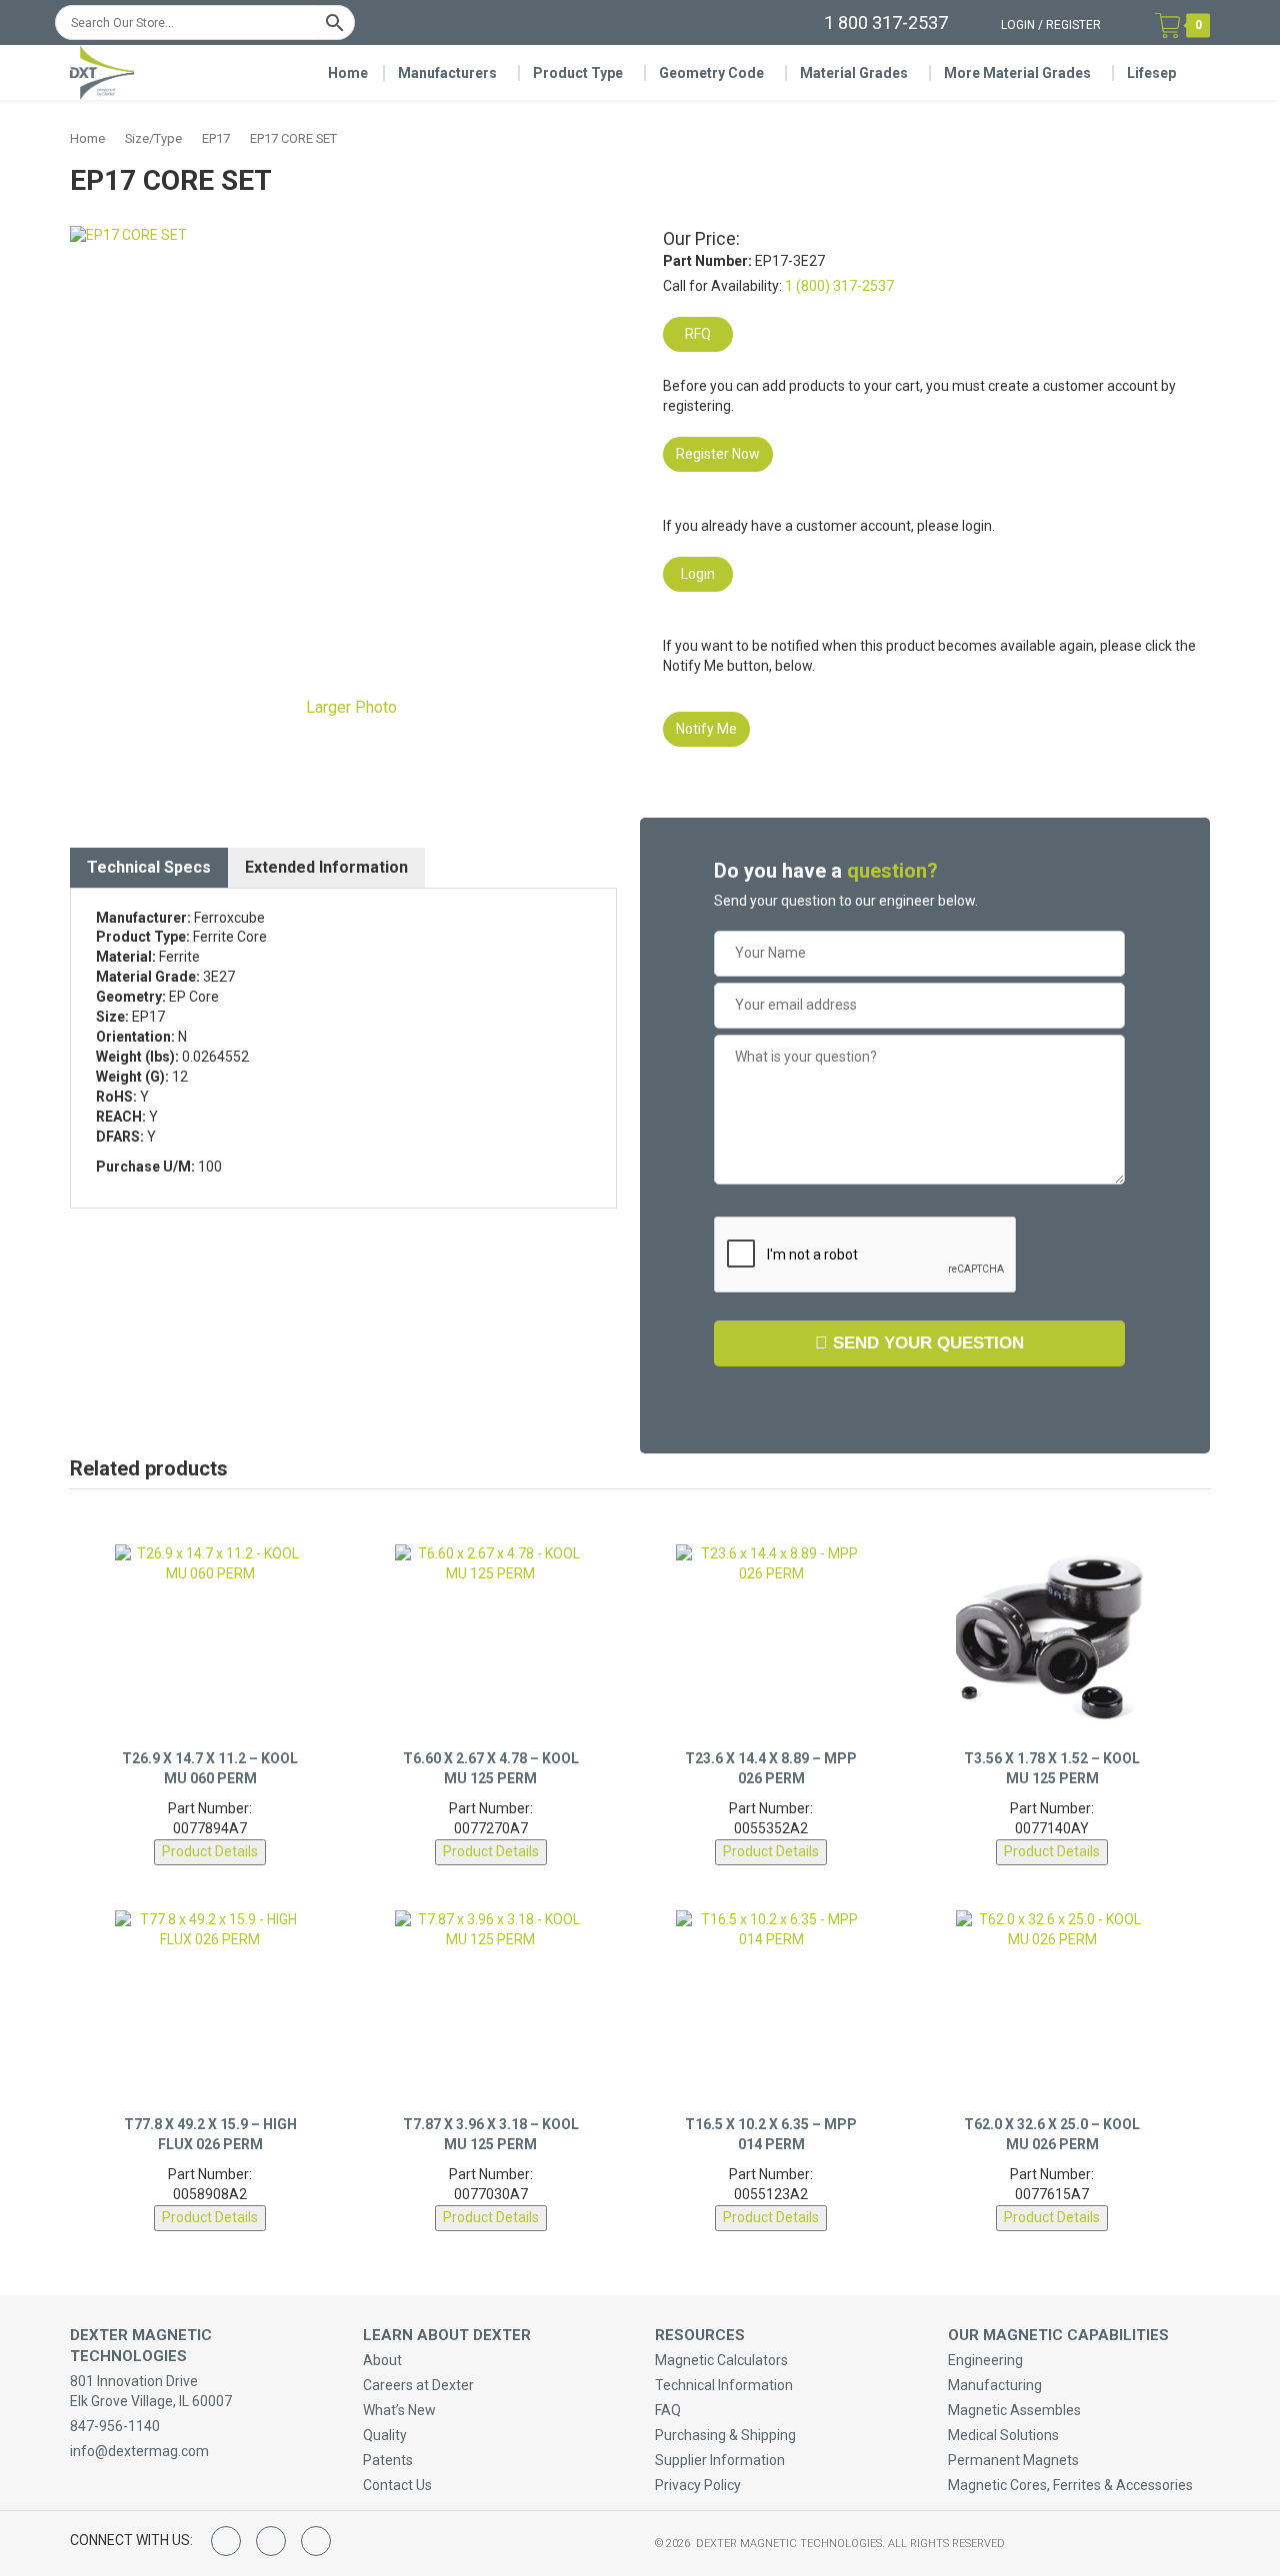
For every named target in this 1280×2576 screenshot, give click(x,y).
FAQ (668, 2410)
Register (1073, 25)
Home (348, 73)
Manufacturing (995, 2385)
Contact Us (397, 2485)
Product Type (578, 73)
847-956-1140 (115, 2426)
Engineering (985, 2360)
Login (1018, 25)
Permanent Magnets (1013, 2460)
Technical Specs (149, 867)
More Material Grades (1017, 73)
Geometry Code (711, 73)
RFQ (698, 334)
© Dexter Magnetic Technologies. (771, 2544)
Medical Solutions (1003, 2435)
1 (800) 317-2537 (839, 286)
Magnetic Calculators (721, 2360)
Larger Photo (349, 707)
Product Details (210, 1851)
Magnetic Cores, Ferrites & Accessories (1070, 2485)
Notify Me (706, 729)
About (382, 2360)
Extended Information (326, 867)
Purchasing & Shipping (725, 2435)
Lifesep (1151, 73)
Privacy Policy (698, 2485)
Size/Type (153, 138)
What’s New (399, 2410)
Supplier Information (720, 2460)
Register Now (718, 454)
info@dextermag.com (139, 2451)
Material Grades (854, 73)
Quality (385, 2435)
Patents (388, 2460)
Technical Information (724, 2385)
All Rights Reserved (946, 2544)
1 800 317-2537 (886, 22)
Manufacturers (447, 73)
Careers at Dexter (418, 2385)
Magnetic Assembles (1014, 2410)
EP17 (216, 138)
